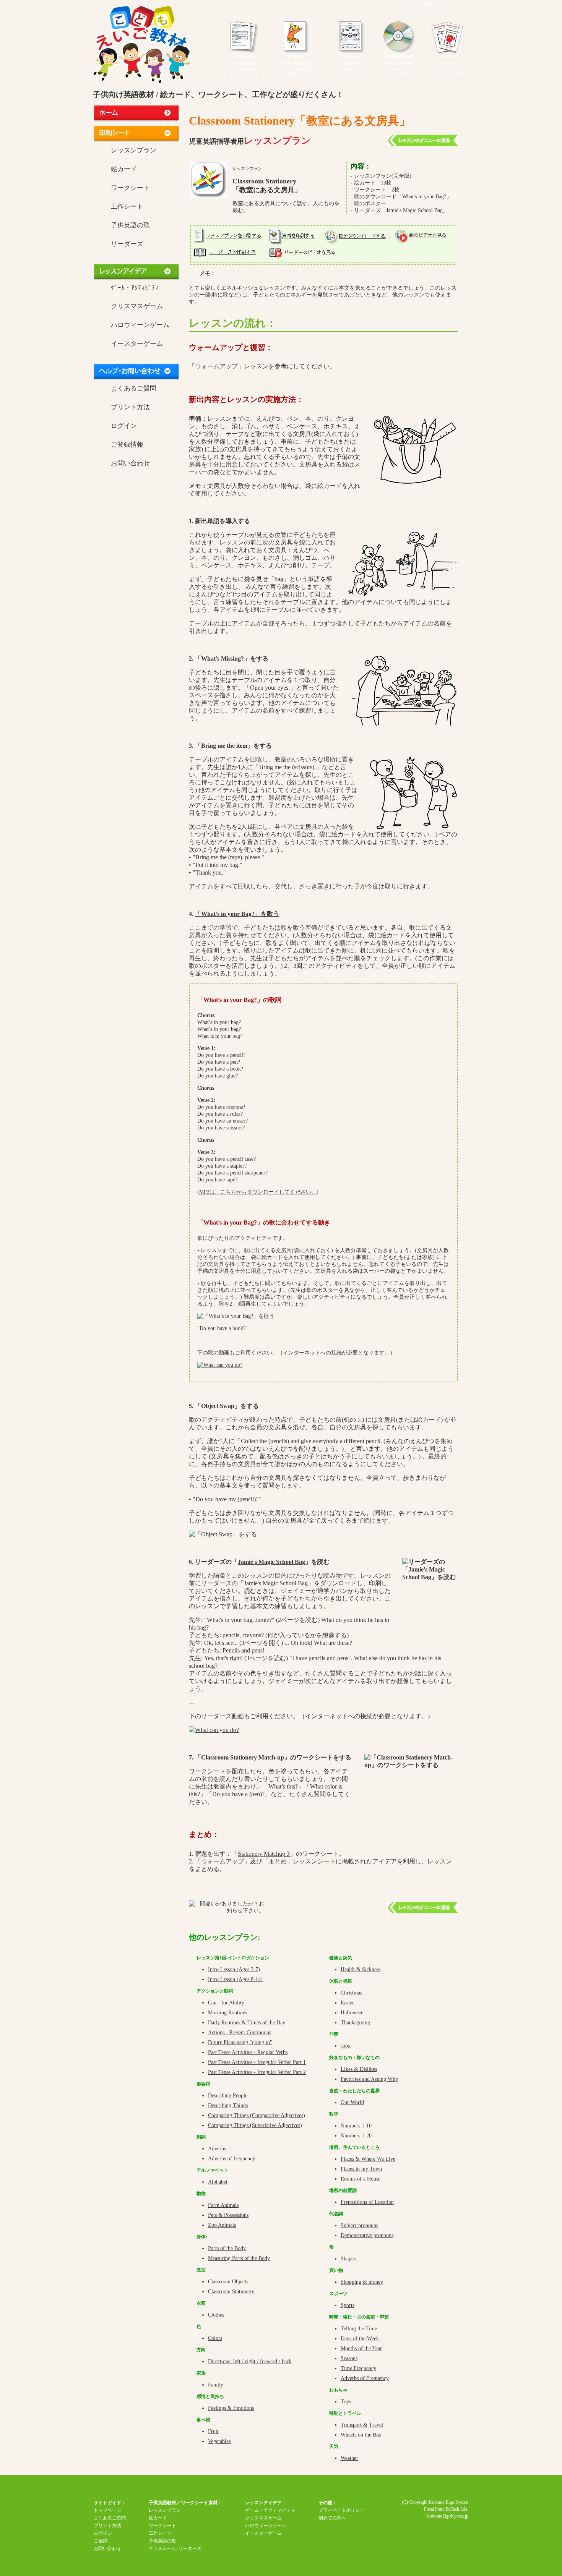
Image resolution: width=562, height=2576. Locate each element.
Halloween (352, 2013)
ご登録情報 (127, 445)
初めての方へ (332, 2518)
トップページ (107, 2510)
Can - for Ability (226, 2003)
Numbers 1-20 (356, 2136)
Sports (348, 2305)
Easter (347, 2003)
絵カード (296, 57)
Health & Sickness (361, 1969)
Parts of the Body (227, 2248)
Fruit (213, 2431)
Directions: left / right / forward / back (250, 2361)
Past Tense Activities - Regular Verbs (248, 2052)
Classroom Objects (228, 2282)
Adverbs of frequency (231, 2159)
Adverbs (217, 2149)
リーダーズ (447, 57)
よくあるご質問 (134, 388)
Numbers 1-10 (356, 2126)
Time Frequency (358, 2368)
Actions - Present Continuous (240, 2032)
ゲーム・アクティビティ (270, 2510)
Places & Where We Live (368, 2159)
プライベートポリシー (341, 2510)
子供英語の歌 (400, 57)
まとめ (278, 1861)
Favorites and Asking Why (369, 2079)
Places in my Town (361, 2169)
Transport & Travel (362, 2425)
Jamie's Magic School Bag (271, 1562)
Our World (352, 2102)
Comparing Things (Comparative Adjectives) (257, 2115)
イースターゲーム (137, 344)
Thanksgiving (355, 2023)
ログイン (409, 5)
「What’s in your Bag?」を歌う (237, 914)
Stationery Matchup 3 (264, 1854)
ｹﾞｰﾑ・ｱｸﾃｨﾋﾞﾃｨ (135, 288)
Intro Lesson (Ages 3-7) (234, 1969)
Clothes (216, 2315)
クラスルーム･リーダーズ (175, 2548)
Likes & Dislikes (359, 2069)
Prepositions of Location (367, 2202)
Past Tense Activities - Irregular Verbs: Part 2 (257, 2072)
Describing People (228, 2096)
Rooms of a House (361, 2179)
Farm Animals (223, 2205)
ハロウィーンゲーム (140, 325)
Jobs (345, 2046)
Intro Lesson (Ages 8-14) (235, 1979)
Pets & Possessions (228, 2215)
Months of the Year (361, 2348)
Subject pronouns (359, 2225)
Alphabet (218, 2182)
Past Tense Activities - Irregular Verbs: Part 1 (257, 2062)
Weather (349, 2458)
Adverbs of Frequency (365, 2378)
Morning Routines (227, 2013)
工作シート (127, 207)
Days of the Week (360, 2339)
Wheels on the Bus (361, 2435)
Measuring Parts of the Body (239, 2258)
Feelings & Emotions (231, 2408)
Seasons (349, 2358)
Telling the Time (359, 2329)
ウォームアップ (216, 366)
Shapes (348, 2259)
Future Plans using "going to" (240, 2042)
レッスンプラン (245, 57)
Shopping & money (362, 2282)
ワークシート (352, 57)
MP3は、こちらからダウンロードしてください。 (258, 1192)
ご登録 (430, 5)
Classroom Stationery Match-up (243, 1757)
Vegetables (219, 2441)
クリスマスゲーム (137, 306)
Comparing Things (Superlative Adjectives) (255, 2125)
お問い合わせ (130, 463)
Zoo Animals (222, 2225)
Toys (346, 2402)
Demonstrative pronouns (367, 2235)
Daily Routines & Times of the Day (247, 2023)
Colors (215, 2338)
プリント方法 (130, 407)
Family (216, 2385)
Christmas (351, 1993)
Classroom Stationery (231, 2292)
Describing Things (228, 2105)
